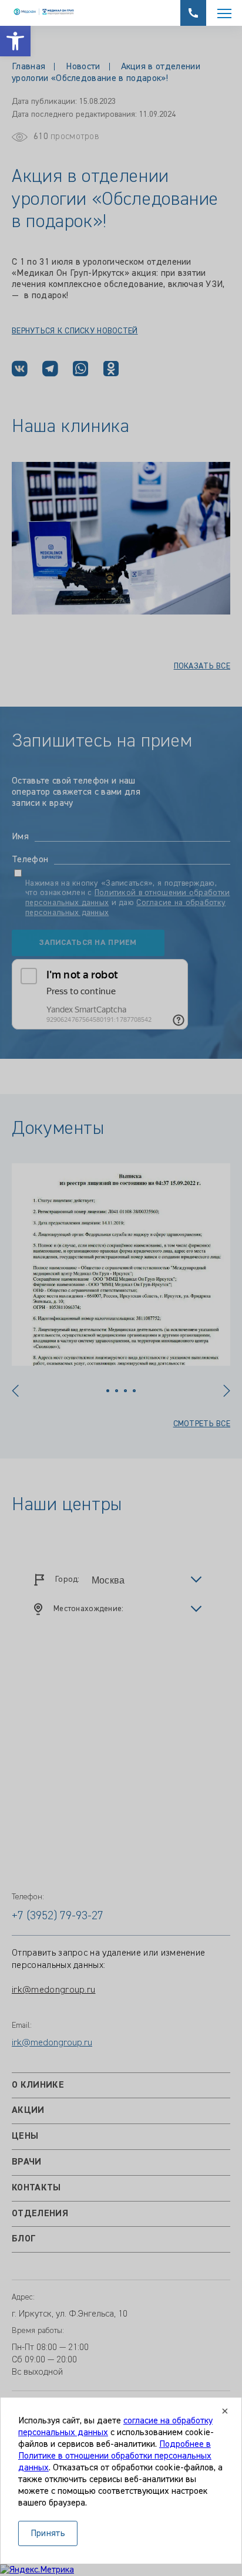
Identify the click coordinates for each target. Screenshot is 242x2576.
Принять (48, 2534)
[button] (15, 41)
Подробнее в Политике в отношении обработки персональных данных (115, 2456)
